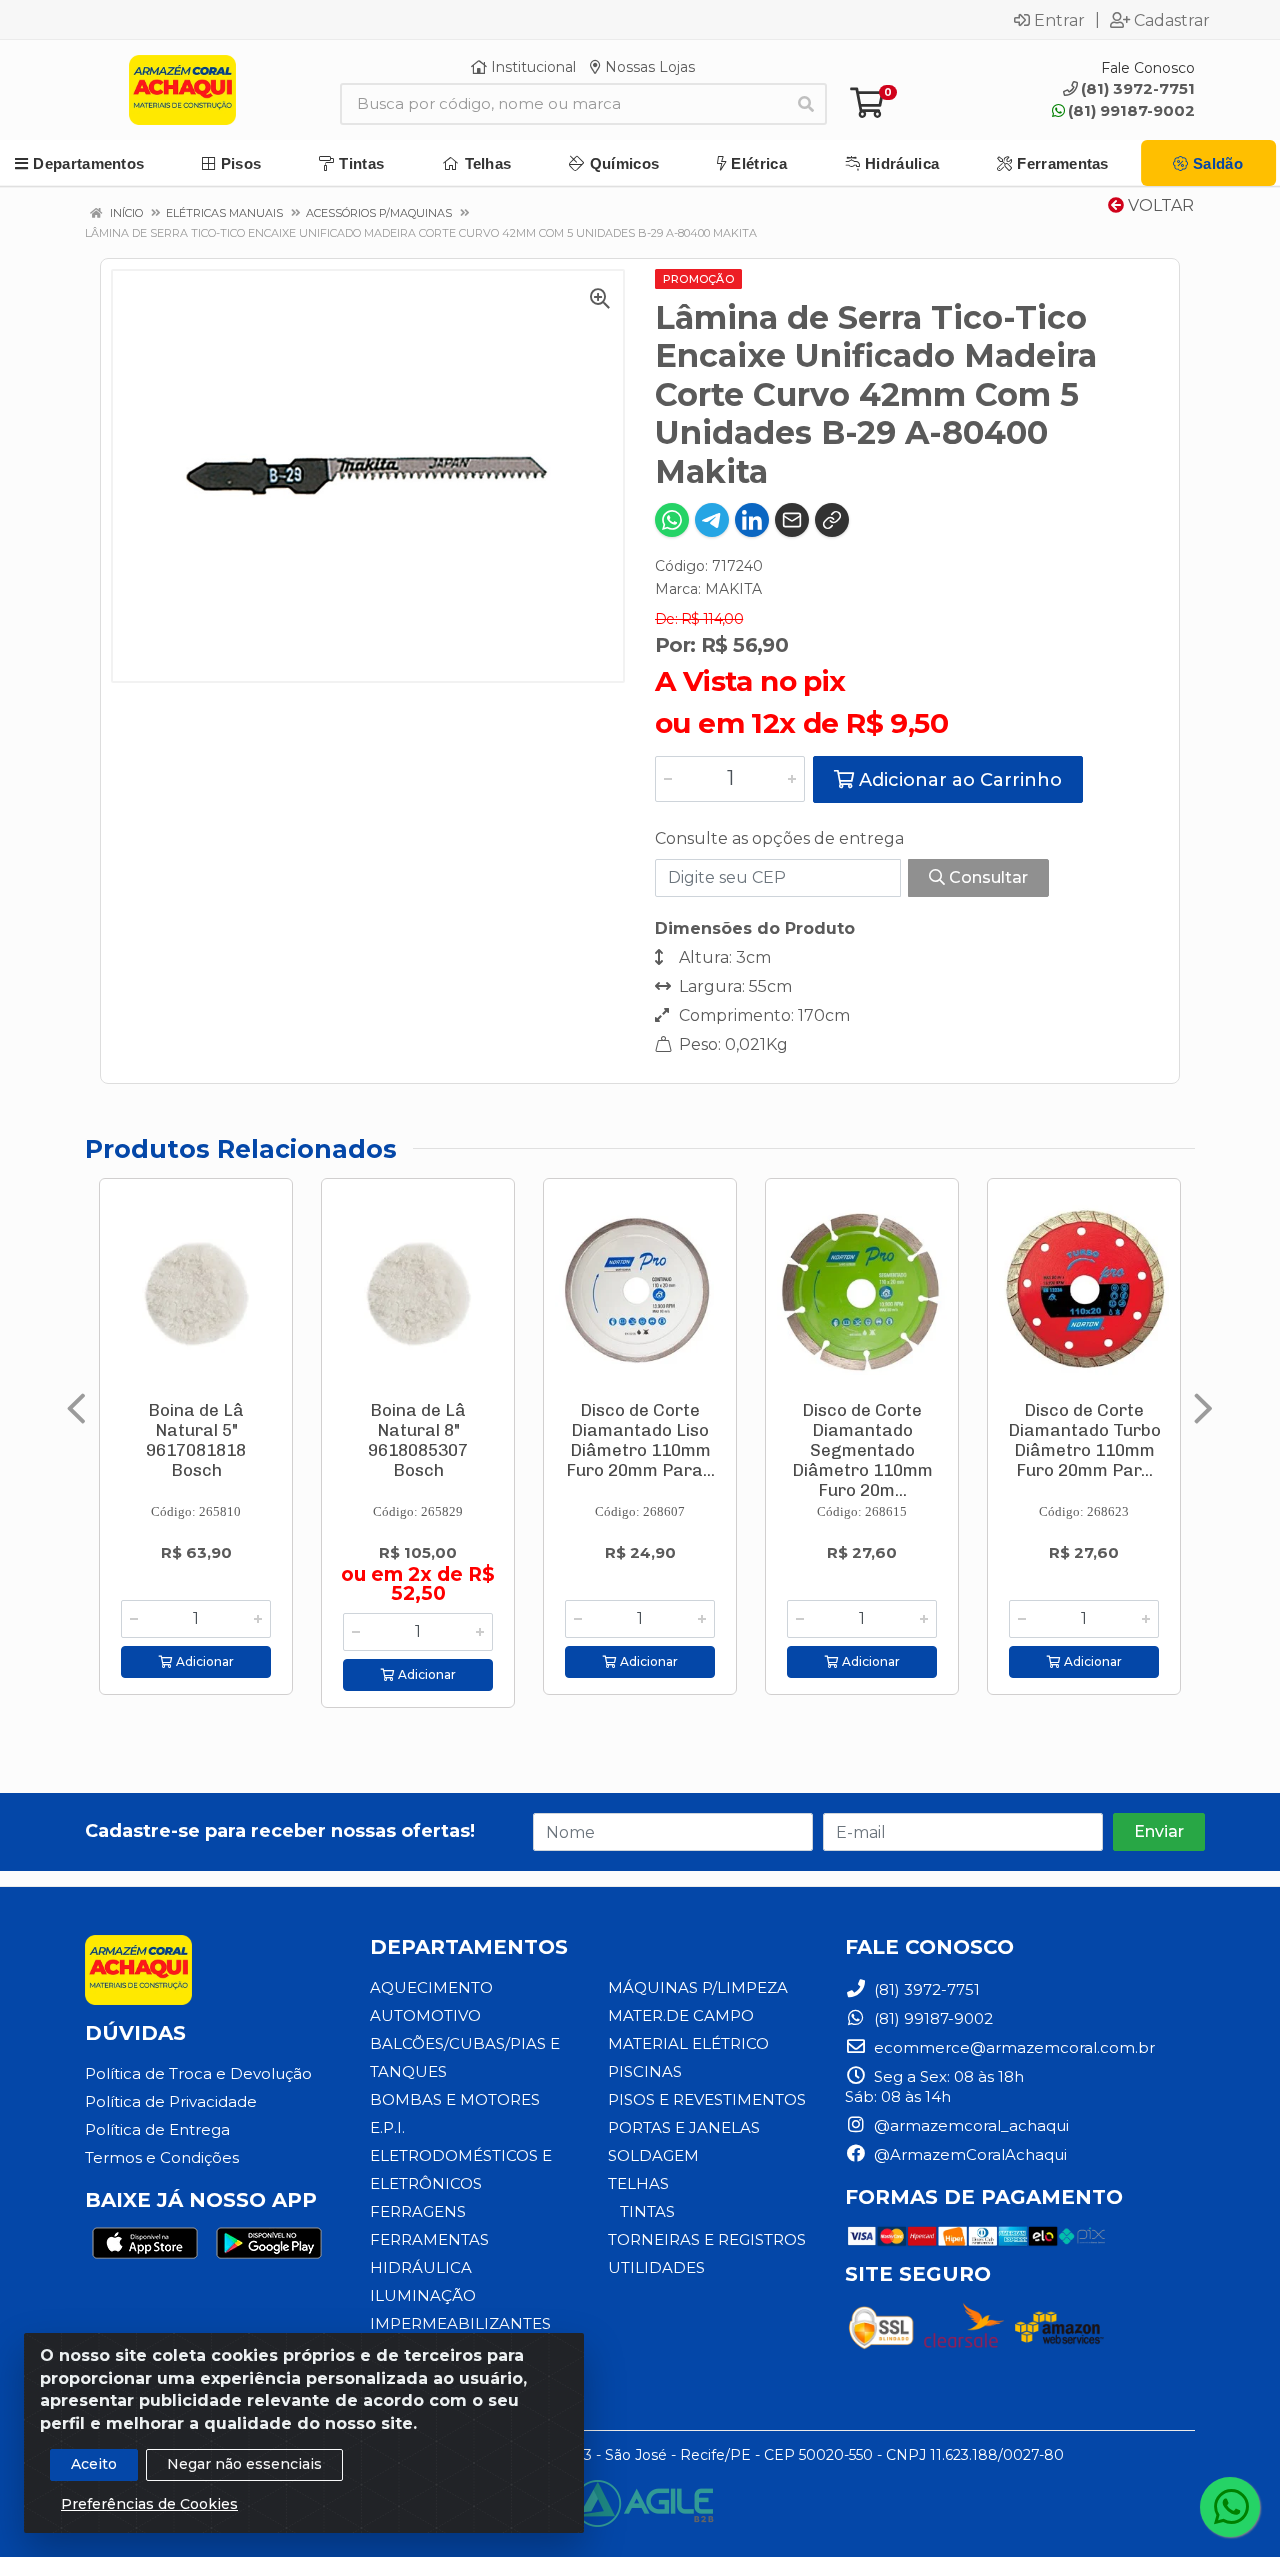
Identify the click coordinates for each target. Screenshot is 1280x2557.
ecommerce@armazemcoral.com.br (1012, 2047)
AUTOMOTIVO (425, 2015)
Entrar (1059, 20)
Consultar (986, 877)
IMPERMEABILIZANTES (460, 2323)
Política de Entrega (157, 2129)
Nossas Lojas (648, 67)
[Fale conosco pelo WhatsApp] (1230, 2507)
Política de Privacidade (171, 2101)
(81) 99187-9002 (1131, 110)
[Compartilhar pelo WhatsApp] (672, 520)
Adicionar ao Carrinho (958, 780)
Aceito (94, 2464)
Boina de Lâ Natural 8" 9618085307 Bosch (418, 1440)
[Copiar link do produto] (832, 520)
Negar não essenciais (244, 2464)
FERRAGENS (418, 2211)
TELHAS (638, 2183)
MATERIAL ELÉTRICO (688, 2043)
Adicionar (203, 1661)
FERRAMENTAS (429, 2239)
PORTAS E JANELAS (684, 2127)
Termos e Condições (162, 2157)
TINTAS (647, 2211)
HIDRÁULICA (421, 2267)
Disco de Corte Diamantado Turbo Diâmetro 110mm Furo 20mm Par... (1084, 1440)
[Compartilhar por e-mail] (792, 520)
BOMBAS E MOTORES (455, 2099)
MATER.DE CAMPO (681, 2015)
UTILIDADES (656, 2267)
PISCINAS (645, 2071)
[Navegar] (76, 1409)
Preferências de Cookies (149, 2504)
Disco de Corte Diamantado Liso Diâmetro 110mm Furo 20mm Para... (640, 1440)
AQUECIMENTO (431, 1987)
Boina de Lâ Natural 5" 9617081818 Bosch (196, 1440)
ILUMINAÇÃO (423, 2295)
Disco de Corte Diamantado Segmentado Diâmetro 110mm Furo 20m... (862, 1450)
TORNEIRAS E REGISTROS (707, 2239)
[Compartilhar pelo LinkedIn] (752, 520)
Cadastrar (1172, 20)
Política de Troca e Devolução (198, 2073)
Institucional (531, 67)
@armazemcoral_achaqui (969, 2125)
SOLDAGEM (653, 2155)
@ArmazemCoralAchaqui (968, 2154)
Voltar (1159, 205)
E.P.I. (387, 2127)
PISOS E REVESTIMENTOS (707, 2099)
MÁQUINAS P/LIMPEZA (698, 1987)
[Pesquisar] (806, 104)
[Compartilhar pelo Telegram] (712, 520)
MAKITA (733, 589)
